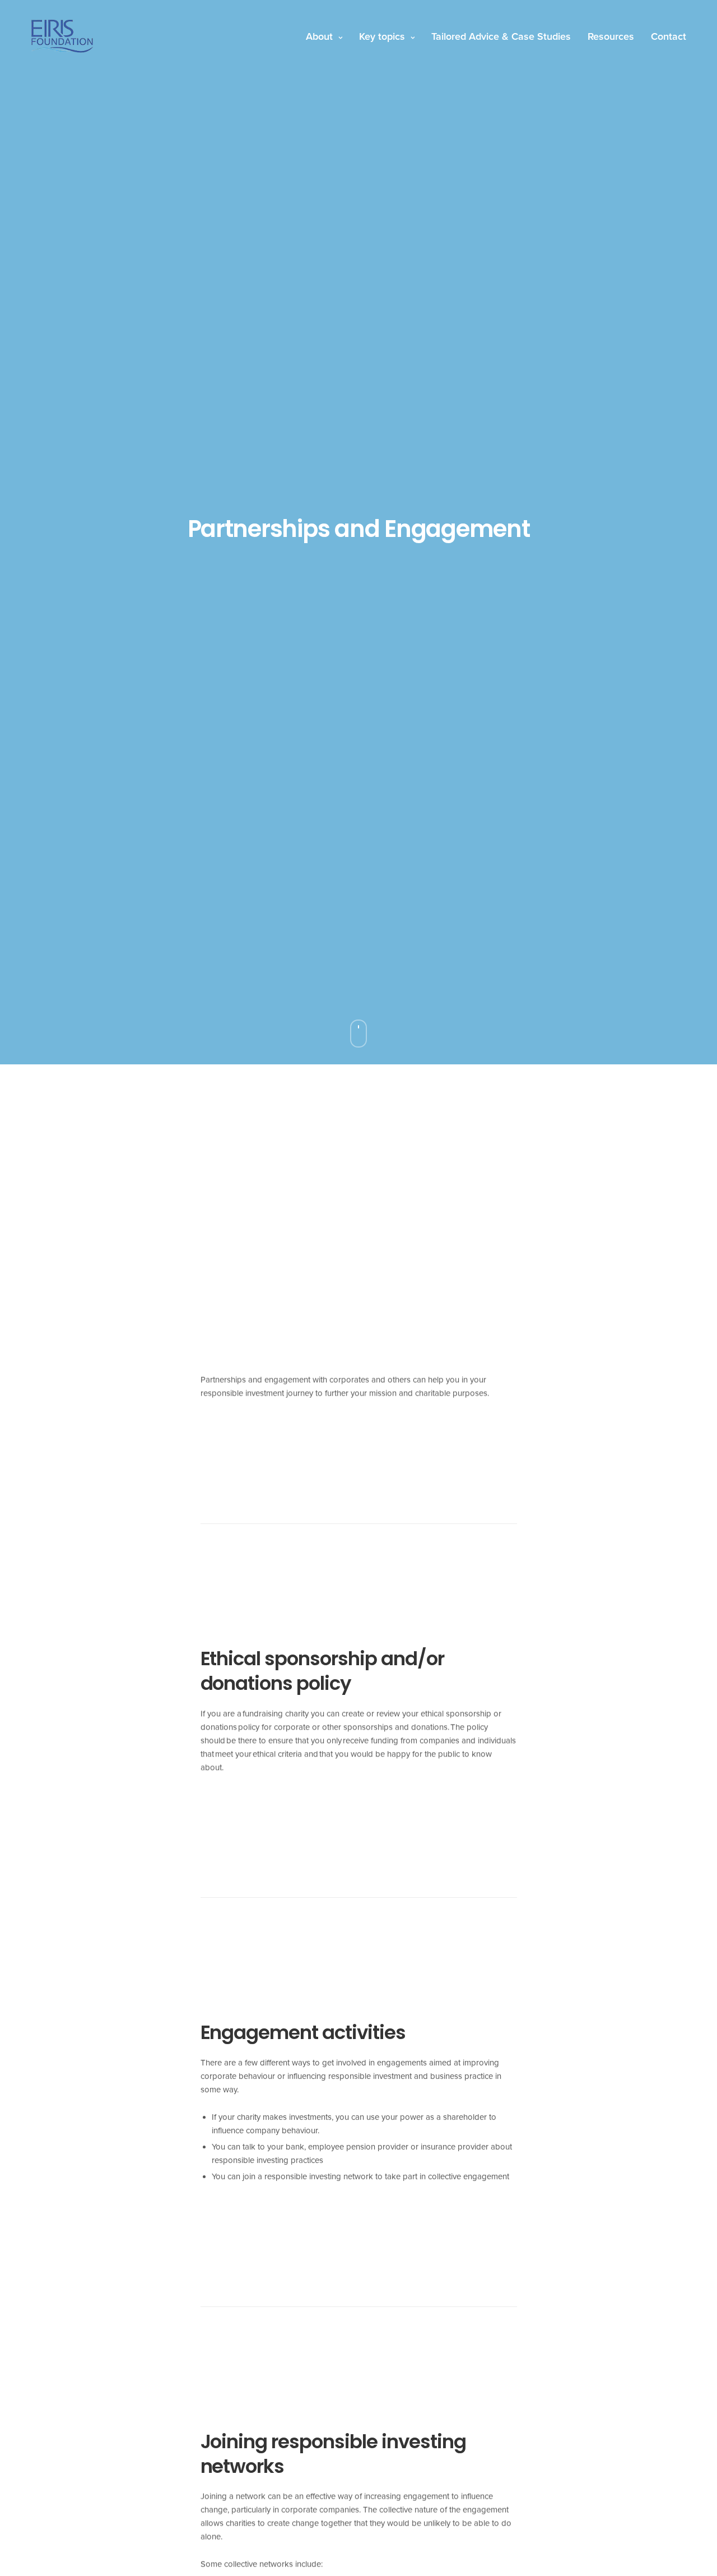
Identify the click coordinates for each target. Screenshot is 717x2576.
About (319, 36)
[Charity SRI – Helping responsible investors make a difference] (62, 36)
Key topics (382, 36)
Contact (669, 36)
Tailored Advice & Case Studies (501, 36)
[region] (146, 2495)
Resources (611, 36)
